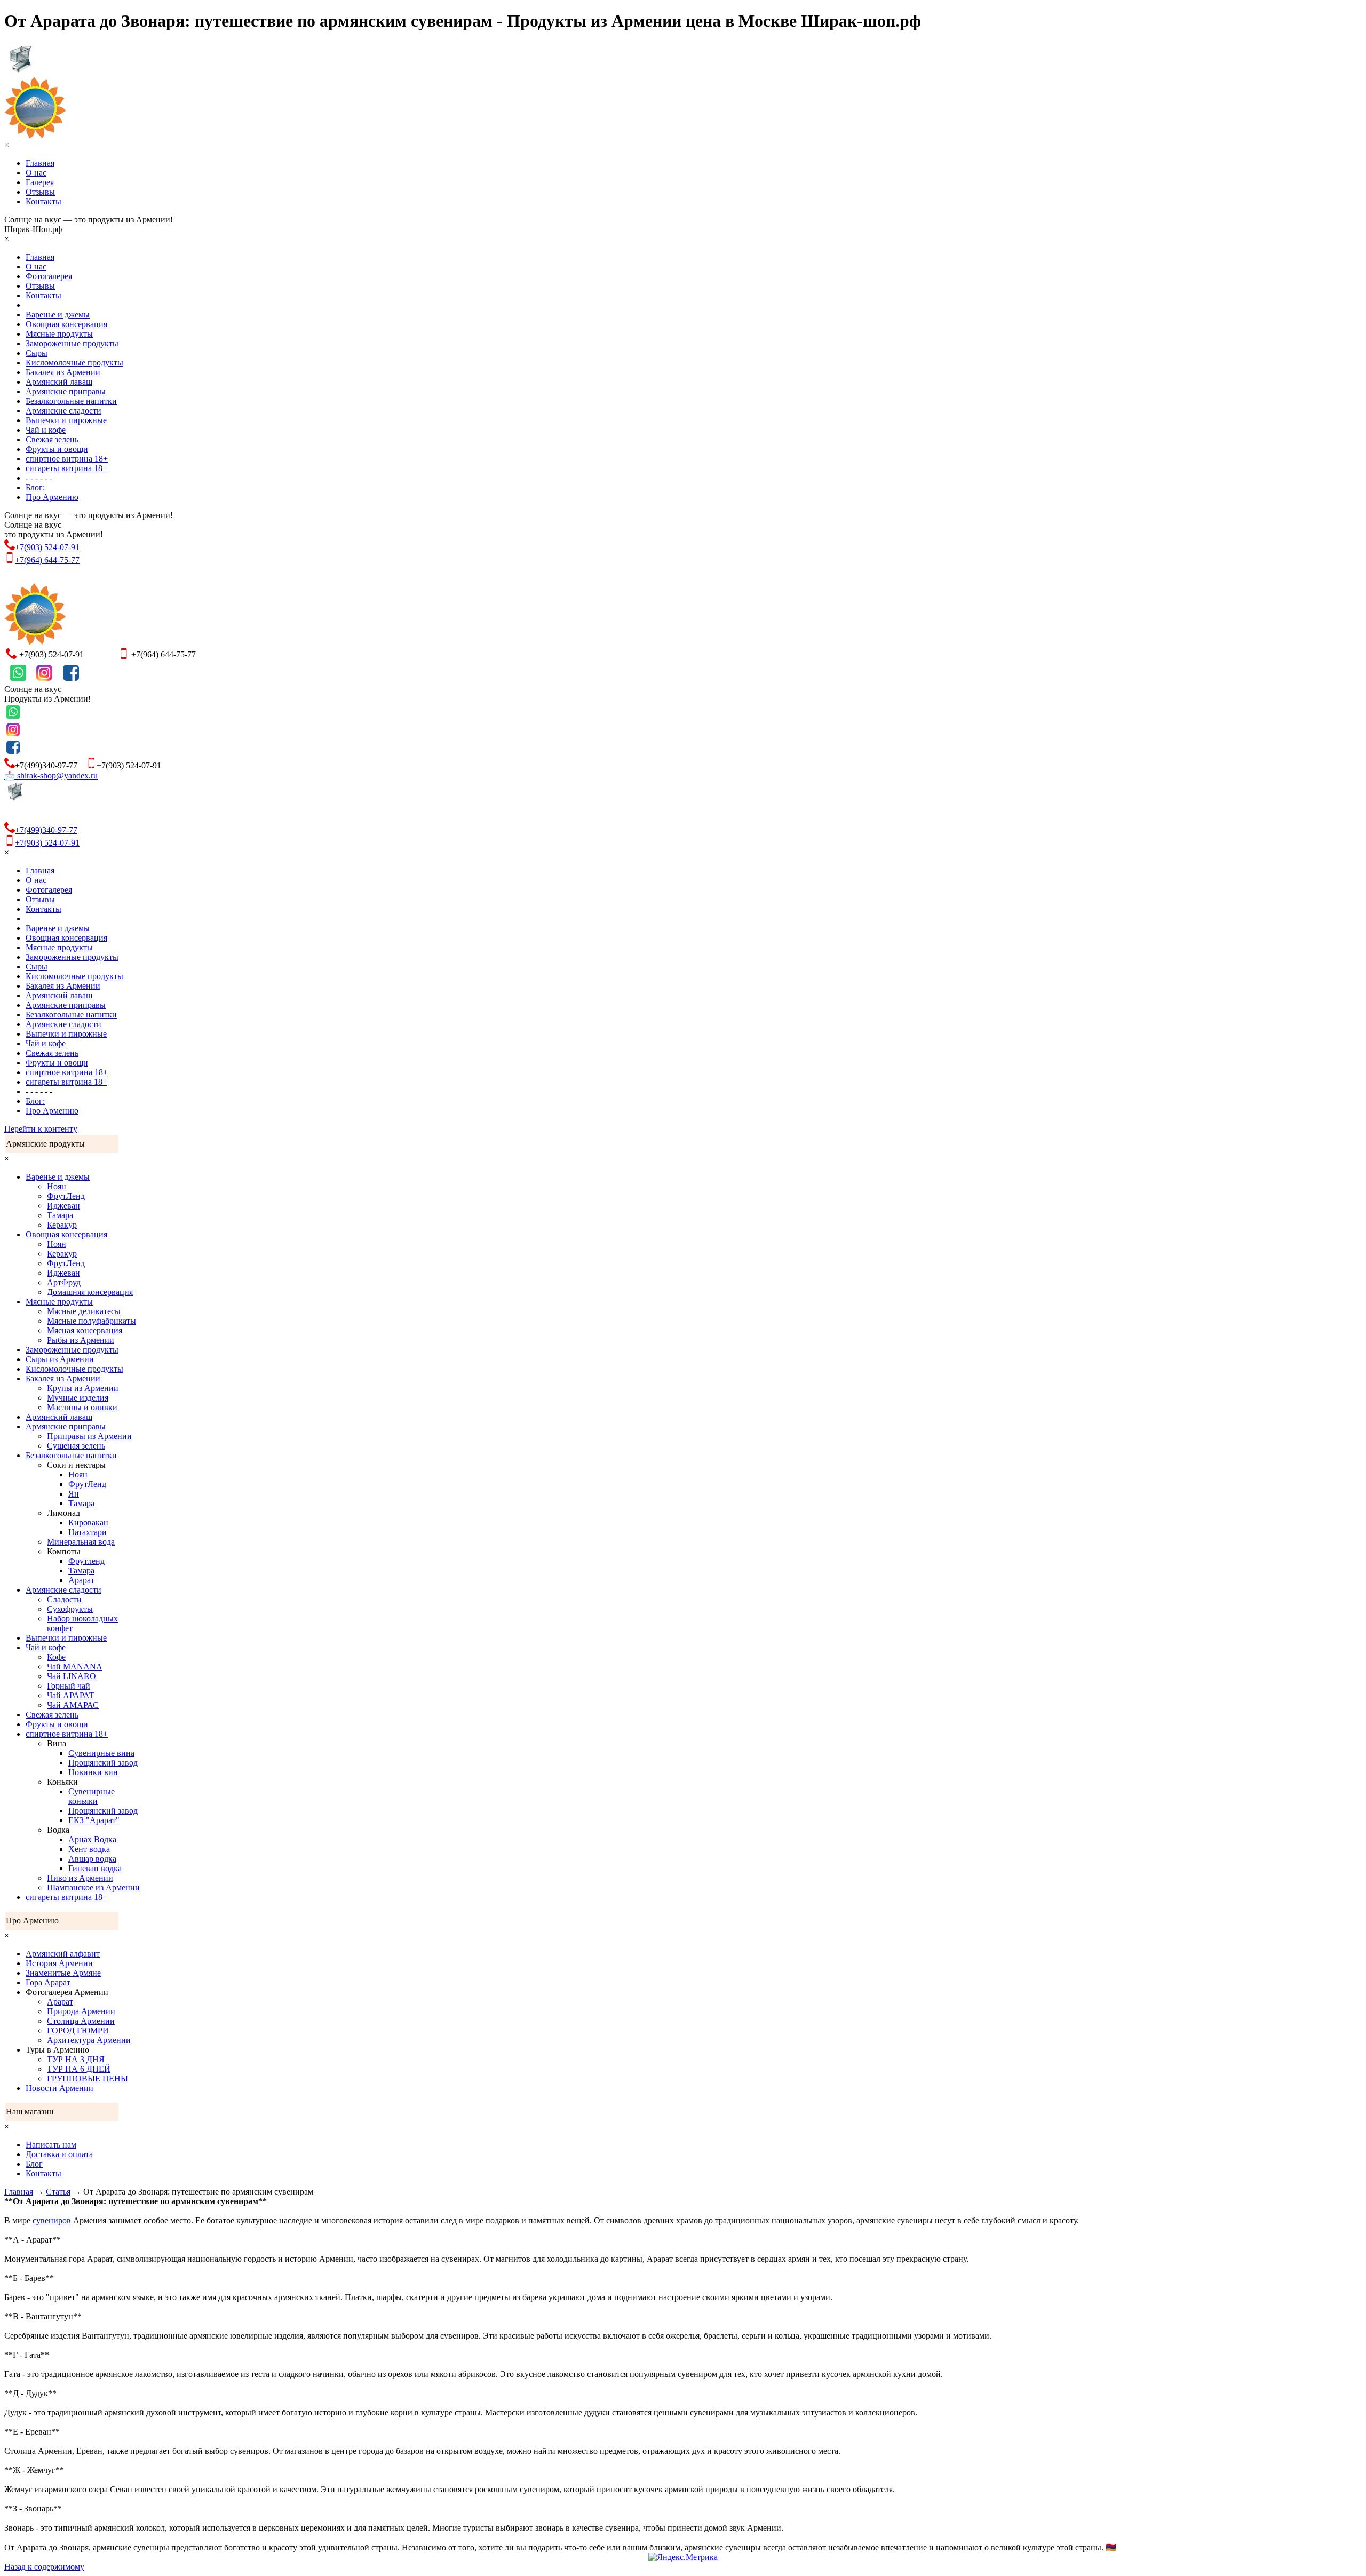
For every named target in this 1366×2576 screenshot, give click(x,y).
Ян (74, 1494)
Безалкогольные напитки (71, 401)
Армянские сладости (63, 411)
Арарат (81, 1580)
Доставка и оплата (59, 2154)
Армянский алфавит (63, 1954)
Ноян (57, 1186)
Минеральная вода (81, 1542)
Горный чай (69, 1686)
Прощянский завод (103, 1763)
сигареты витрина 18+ (66, 468)
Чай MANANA (75, 1667)
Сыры (37, 353)
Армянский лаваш (59, 382)
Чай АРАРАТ (71, 1695)
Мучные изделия (78, 1398)
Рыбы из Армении (81, 1340)
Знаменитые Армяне (63, 1973)
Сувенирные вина (101, 1753)
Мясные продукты (59, 334)
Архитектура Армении (89, 2040)
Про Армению (52, 497)
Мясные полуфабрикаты (92, 1321)
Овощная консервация (66, 324)
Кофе (56, 1657)
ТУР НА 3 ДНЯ (76, 2059)
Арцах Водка (92, 1839)
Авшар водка (92, 1859)
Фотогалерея (49, 276)
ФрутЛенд (66, 1196)
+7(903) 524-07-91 (47, 547)
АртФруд (64, 1282)
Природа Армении (81, 2011)
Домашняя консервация (90, 1292)
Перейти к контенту (41, 1129)
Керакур (62, 1225)
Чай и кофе (46, 430)
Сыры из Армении (60, 1359)
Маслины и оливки (82, 1407)
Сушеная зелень (76, 1446)
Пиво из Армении (80, 1878)
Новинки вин (93, 1772)
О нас (36, 173)
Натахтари (88, 1532)
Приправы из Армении (89, 1436)
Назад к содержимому (44, 2567)
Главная (40, 163)
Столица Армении (81, 2021)
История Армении (59, 1963)
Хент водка (89, 1849)
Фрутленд (86, 1561)
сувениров (52, 2220)
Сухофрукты (70, 1609)
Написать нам (51, 2145)
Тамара (60, 1215)
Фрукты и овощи (57, 449)
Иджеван (63, 1206)
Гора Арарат (48, 1982)
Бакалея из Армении (63, 372)
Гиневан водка (95, 1868)
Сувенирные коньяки (92, 1796)
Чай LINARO (72, 1676)
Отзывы (40, 192)
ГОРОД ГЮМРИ (78, 2030)
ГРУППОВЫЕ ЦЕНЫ (88, 2078)
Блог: (35, 487)
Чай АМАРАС (73, 1705)
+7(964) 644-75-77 (47, 560)
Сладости (64, 1599)
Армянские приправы (66, 391)
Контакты (43, 201)
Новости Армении (59, 2088)
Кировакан (88, 1522)
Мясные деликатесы (84, 1311)
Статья (58, 2192)
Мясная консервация (85, 1330)
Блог (34, 2164)
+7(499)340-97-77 (46, 830)
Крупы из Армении (83, 1388)
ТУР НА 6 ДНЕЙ (79, 2069)
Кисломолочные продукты (74, 363)
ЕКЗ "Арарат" (94, 1820)
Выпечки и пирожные (66, 420)
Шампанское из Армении (93, 1887)
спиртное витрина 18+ (67, 459)
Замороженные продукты (72, 343)
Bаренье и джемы (58, 315)
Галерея (40, 182)
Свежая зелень (52, 439)
